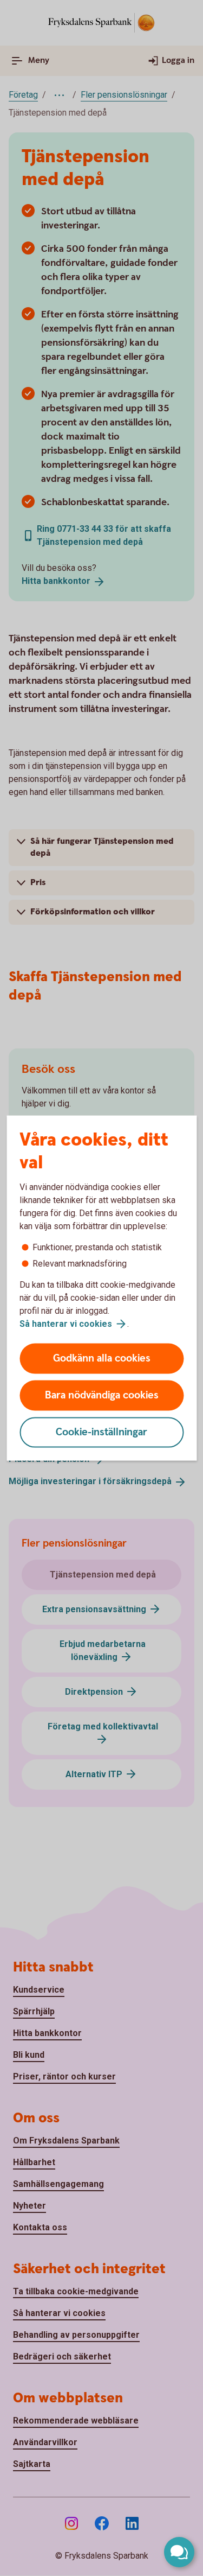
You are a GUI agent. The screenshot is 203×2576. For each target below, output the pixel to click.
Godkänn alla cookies (102, 1359)
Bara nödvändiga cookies (102, 1395)
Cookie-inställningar (101, 1432)
